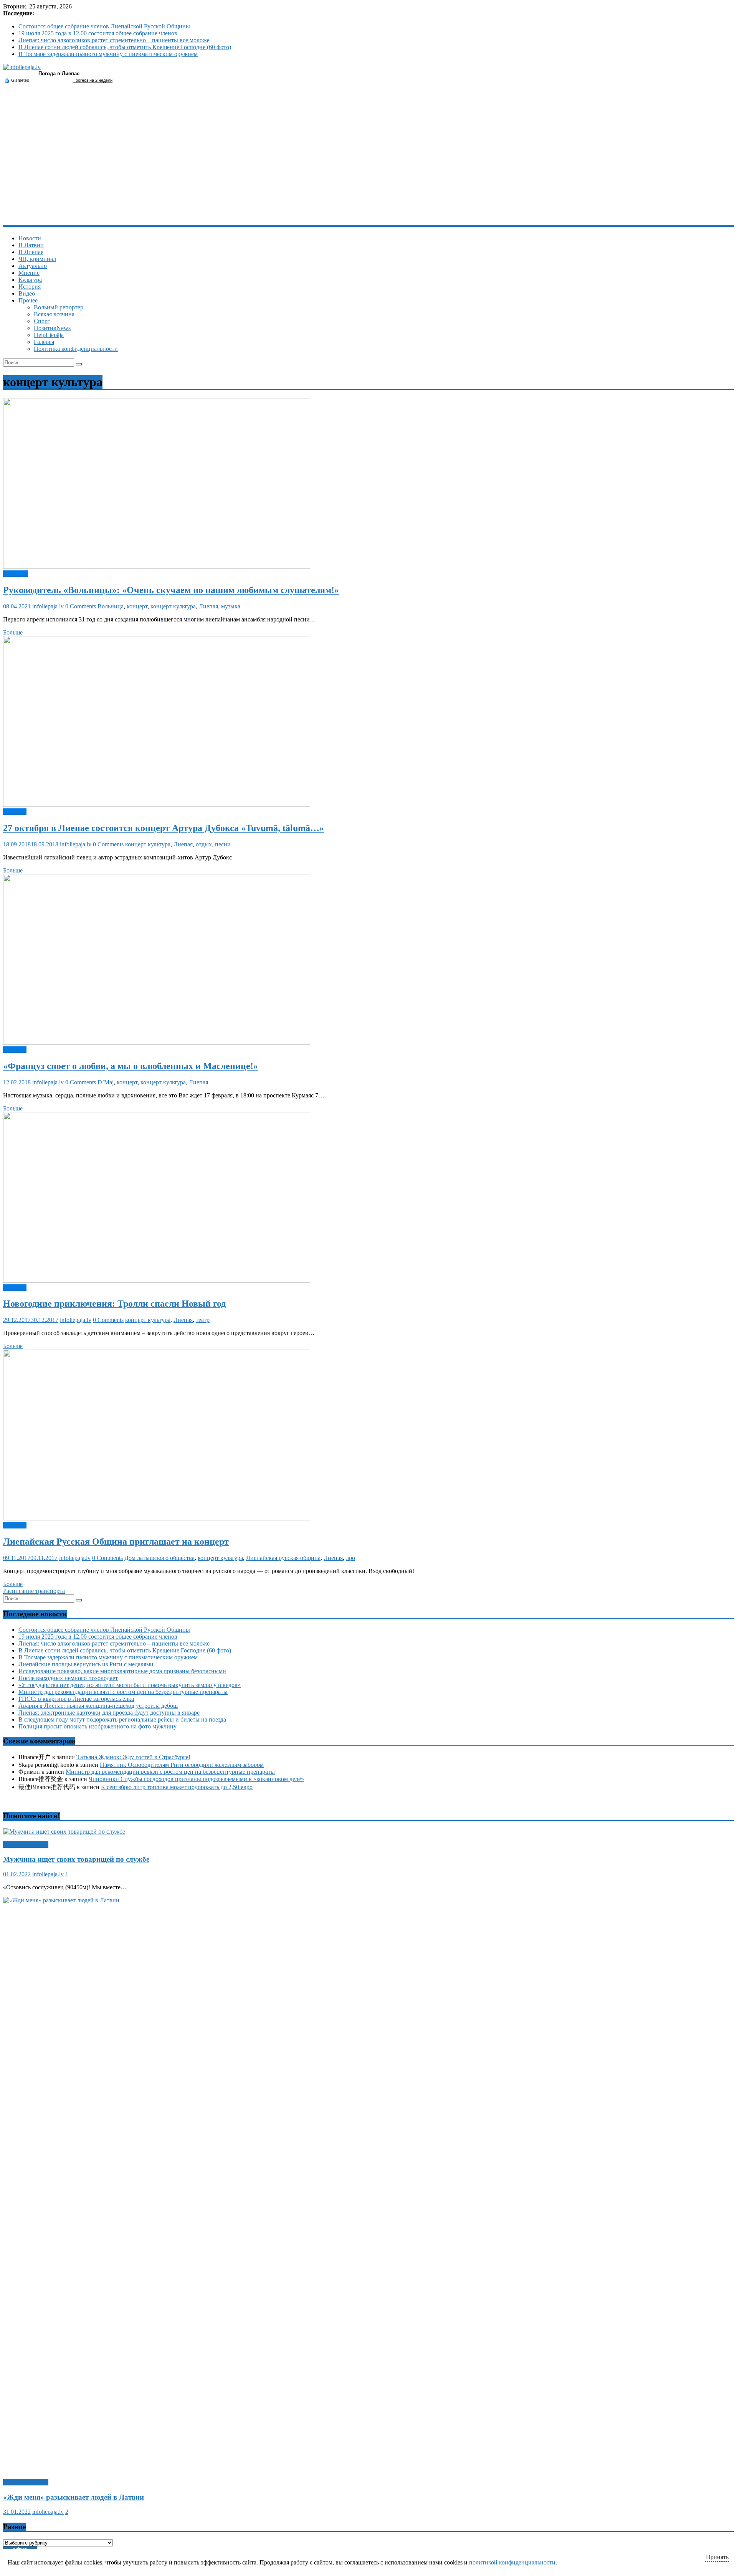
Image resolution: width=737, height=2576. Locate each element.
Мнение (29, 273)
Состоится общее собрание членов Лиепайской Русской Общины (104, 26)
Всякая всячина (54, 314)
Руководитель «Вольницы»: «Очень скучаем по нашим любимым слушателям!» (171, 590)
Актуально (33, 266)
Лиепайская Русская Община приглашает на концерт (116, 1542)
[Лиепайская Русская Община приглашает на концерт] (157, 1518)
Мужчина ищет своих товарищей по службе (76, 1859)
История (30, 287)
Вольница (111, 606)
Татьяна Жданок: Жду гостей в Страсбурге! (133, 1757)
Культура (30, 280)
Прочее (28, 300)
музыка (231, 606)
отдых (204, 844)
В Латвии (31, 245)
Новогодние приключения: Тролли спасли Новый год (114, 1304)
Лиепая (208, 606)
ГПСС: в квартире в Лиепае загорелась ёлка (76, 1699)
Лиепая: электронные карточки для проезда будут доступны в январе (109, 1713)
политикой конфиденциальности (512, 2562)
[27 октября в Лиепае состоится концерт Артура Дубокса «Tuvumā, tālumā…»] (157, 805)
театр (203, 1320)
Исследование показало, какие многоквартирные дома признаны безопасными (122, 1671)
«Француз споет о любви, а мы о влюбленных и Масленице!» (131, 1066)
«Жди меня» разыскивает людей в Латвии (74, 2497)
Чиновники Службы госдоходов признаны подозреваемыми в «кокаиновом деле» (196, 1779)
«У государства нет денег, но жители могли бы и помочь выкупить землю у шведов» (130, 1685)
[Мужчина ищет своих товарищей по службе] (64, 1832)
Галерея (44, 342)
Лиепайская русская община (283, 1558)
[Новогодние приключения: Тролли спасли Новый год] (157, 1281)
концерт (137, 606)
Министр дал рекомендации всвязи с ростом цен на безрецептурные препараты (123, 1692)
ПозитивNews (52, 328)
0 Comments (81, 606)
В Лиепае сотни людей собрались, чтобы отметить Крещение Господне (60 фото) (125, 47)
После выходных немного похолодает (68, 1678)
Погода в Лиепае (59, 74)
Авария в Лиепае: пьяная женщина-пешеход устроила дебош (98, 1706)
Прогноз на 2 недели (93, 80)
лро (350, 1558)
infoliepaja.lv (48, 606)
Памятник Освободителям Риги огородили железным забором (182, 1765)
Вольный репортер (59, 307)
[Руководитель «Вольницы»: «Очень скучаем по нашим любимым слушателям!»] (157, 567)
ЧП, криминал (37, 259)
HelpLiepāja (49, 335)
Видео (27, 293)
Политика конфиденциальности (76, 349)
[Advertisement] (368, 168)
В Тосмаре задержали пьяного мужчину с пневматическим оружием (108, 54)
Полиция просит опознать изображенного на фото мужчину (97, 1726)
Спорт (42, 321)
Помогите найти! (26, 1845)
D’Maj (106, 1082)
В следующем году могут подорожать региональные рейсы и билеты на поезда (122, 1719)
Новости (30, 238)
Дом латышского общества (159, 1558)
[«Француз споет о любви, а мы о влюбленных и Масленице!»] (157, 1043)
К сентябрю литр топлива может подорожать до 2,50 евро (177, 1787)
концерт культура (173, 606)
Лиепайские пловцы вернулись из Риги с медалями (86, 1664)
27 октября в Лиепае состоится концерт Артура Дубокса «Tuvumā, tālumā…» (164, 828)
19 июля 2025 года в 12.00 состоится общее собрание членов (98, 33)
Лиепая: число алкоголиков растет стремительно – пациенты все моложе (114, 40)
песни (223, 844)
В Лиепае (31, 252)
